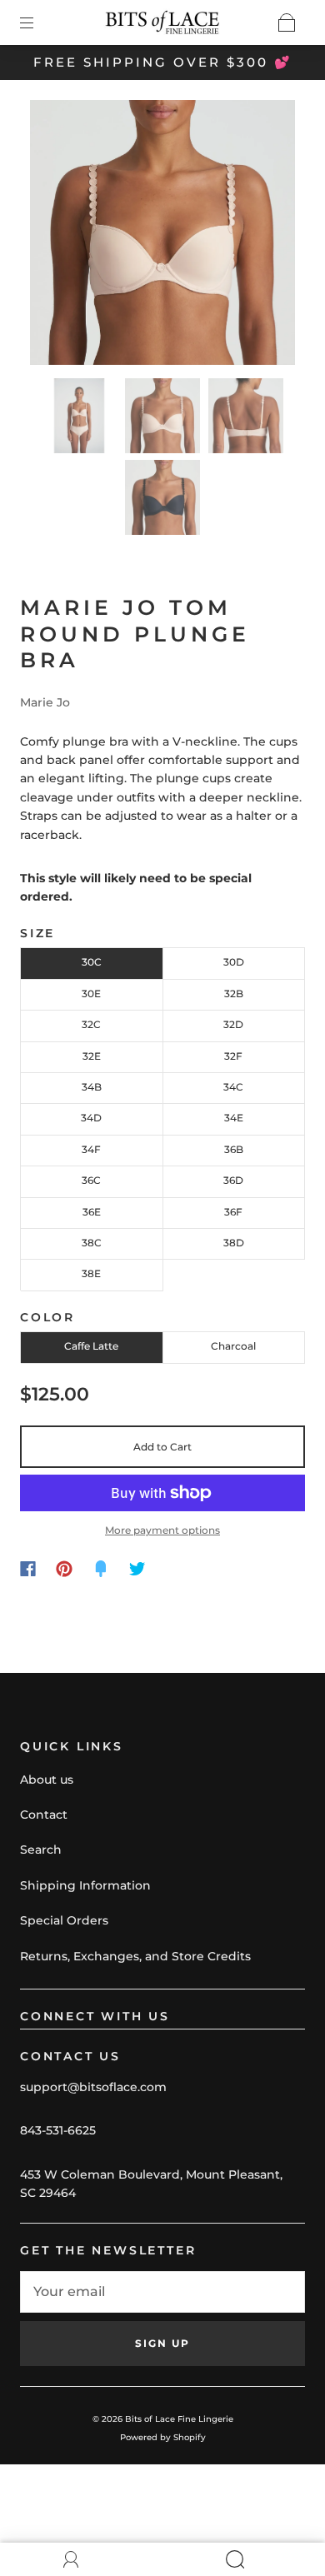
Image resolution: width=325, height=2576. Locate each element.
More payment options (162, 1530)
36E (92, 1212)
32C (91, 1024)
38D (234, 1243)
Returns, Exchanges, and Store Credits (135, 1956)
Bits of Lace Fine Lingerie (179, 2419)
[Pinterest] (64, 1569)
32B (234, 993)
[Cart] (287, 22)
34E (234, 1118)
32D (233, 1024)
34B (92, 1087)
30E (91, 993)
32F (233, 1056)
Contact (44, 1815)
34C (233, 1087)
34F (91, 1149)
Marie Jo (45, 702)
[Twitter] (137, 1569)
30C (92, 962)
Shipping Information (85, 1885)
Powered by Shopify (163, 2437)
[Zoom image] (163, 236)
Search (41, 1850)
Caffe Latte (91, 1346)
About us (47, 1780)
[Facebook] (28, 1569)
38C (92, 1243)
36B (234, 1149)
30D (234, 962)
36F (233, 1212)
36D (233, 1180)
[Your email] (162, 2292)
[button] (57, 236)
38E (91, 1273)
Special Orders (64, 1920)
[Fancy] (101, 1569)
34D (91, 1118)
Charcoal (233, 1346)
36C (91, 1180)
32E (92, 1056)
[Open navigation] (38, 22)
